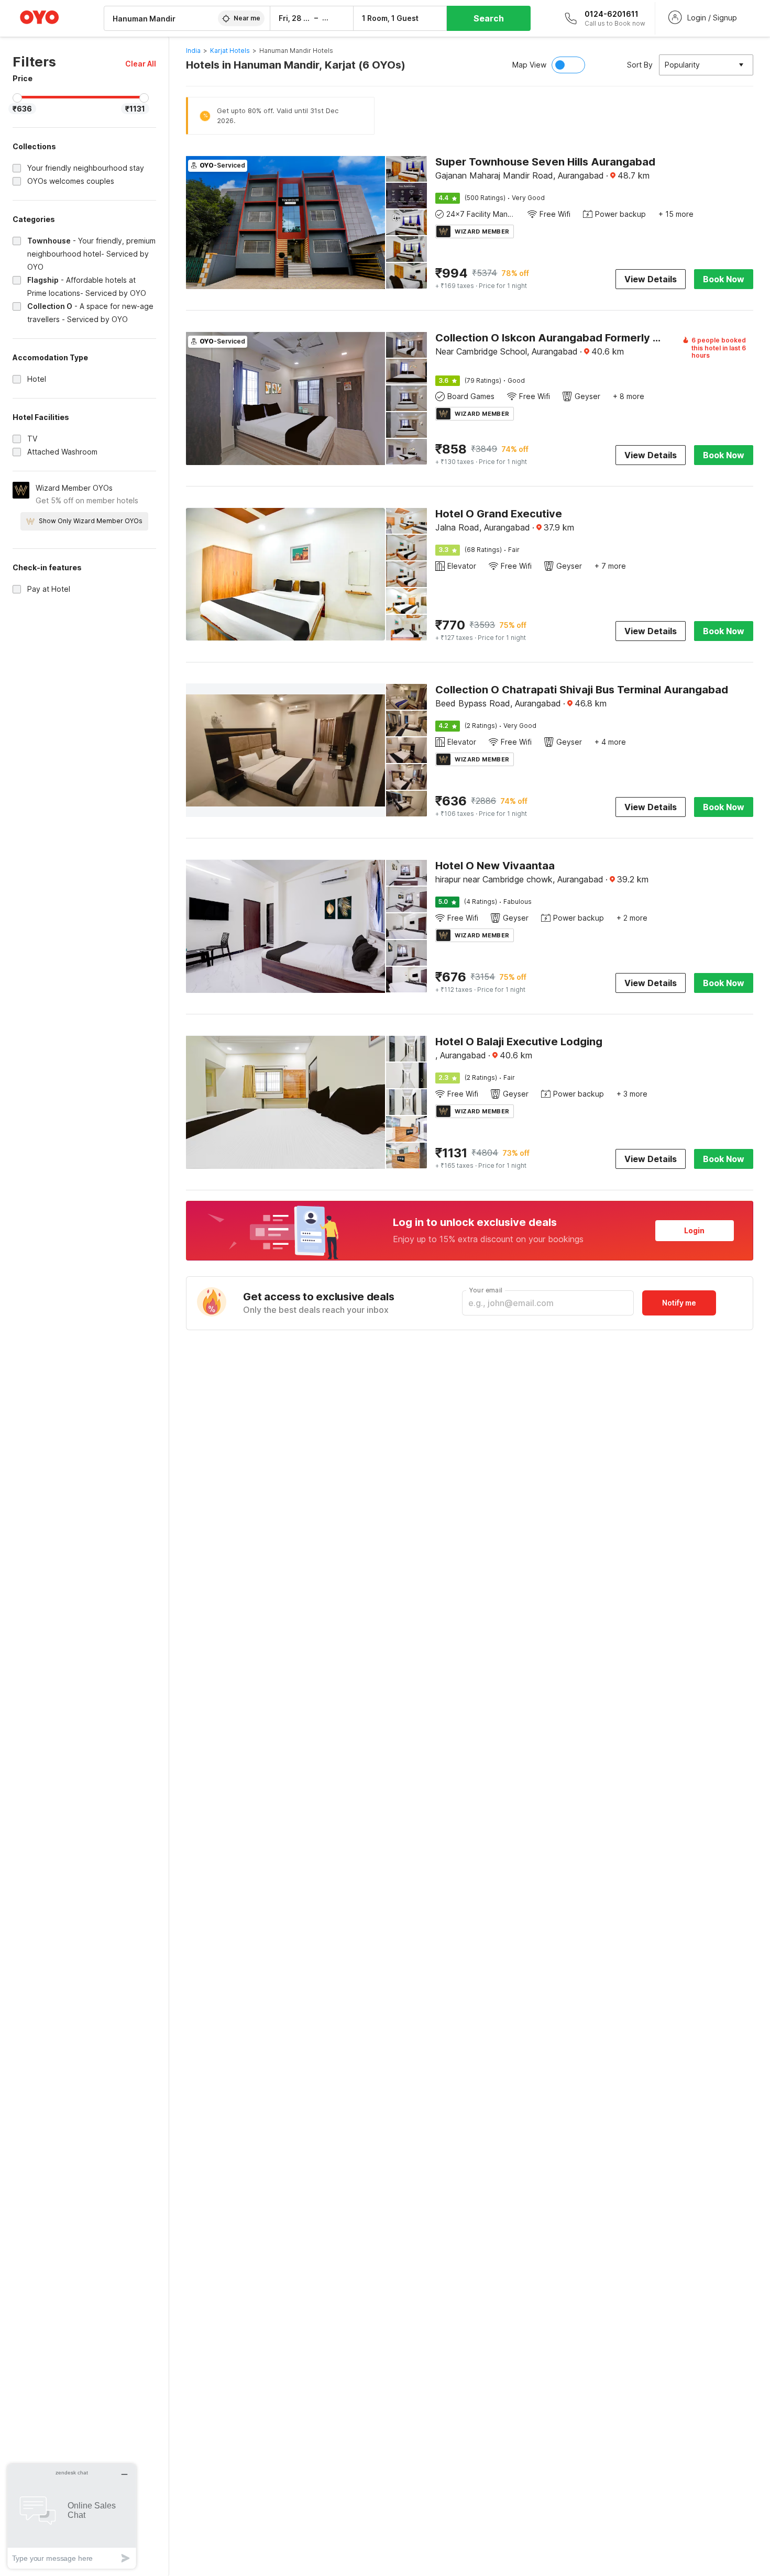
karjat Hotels (230, 51)
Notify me (679, 1303)
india (193, 51)
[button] (141, 64)
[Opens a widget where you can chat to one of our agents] (72, 2516)
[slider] (17, 98)
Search (489, 18)
